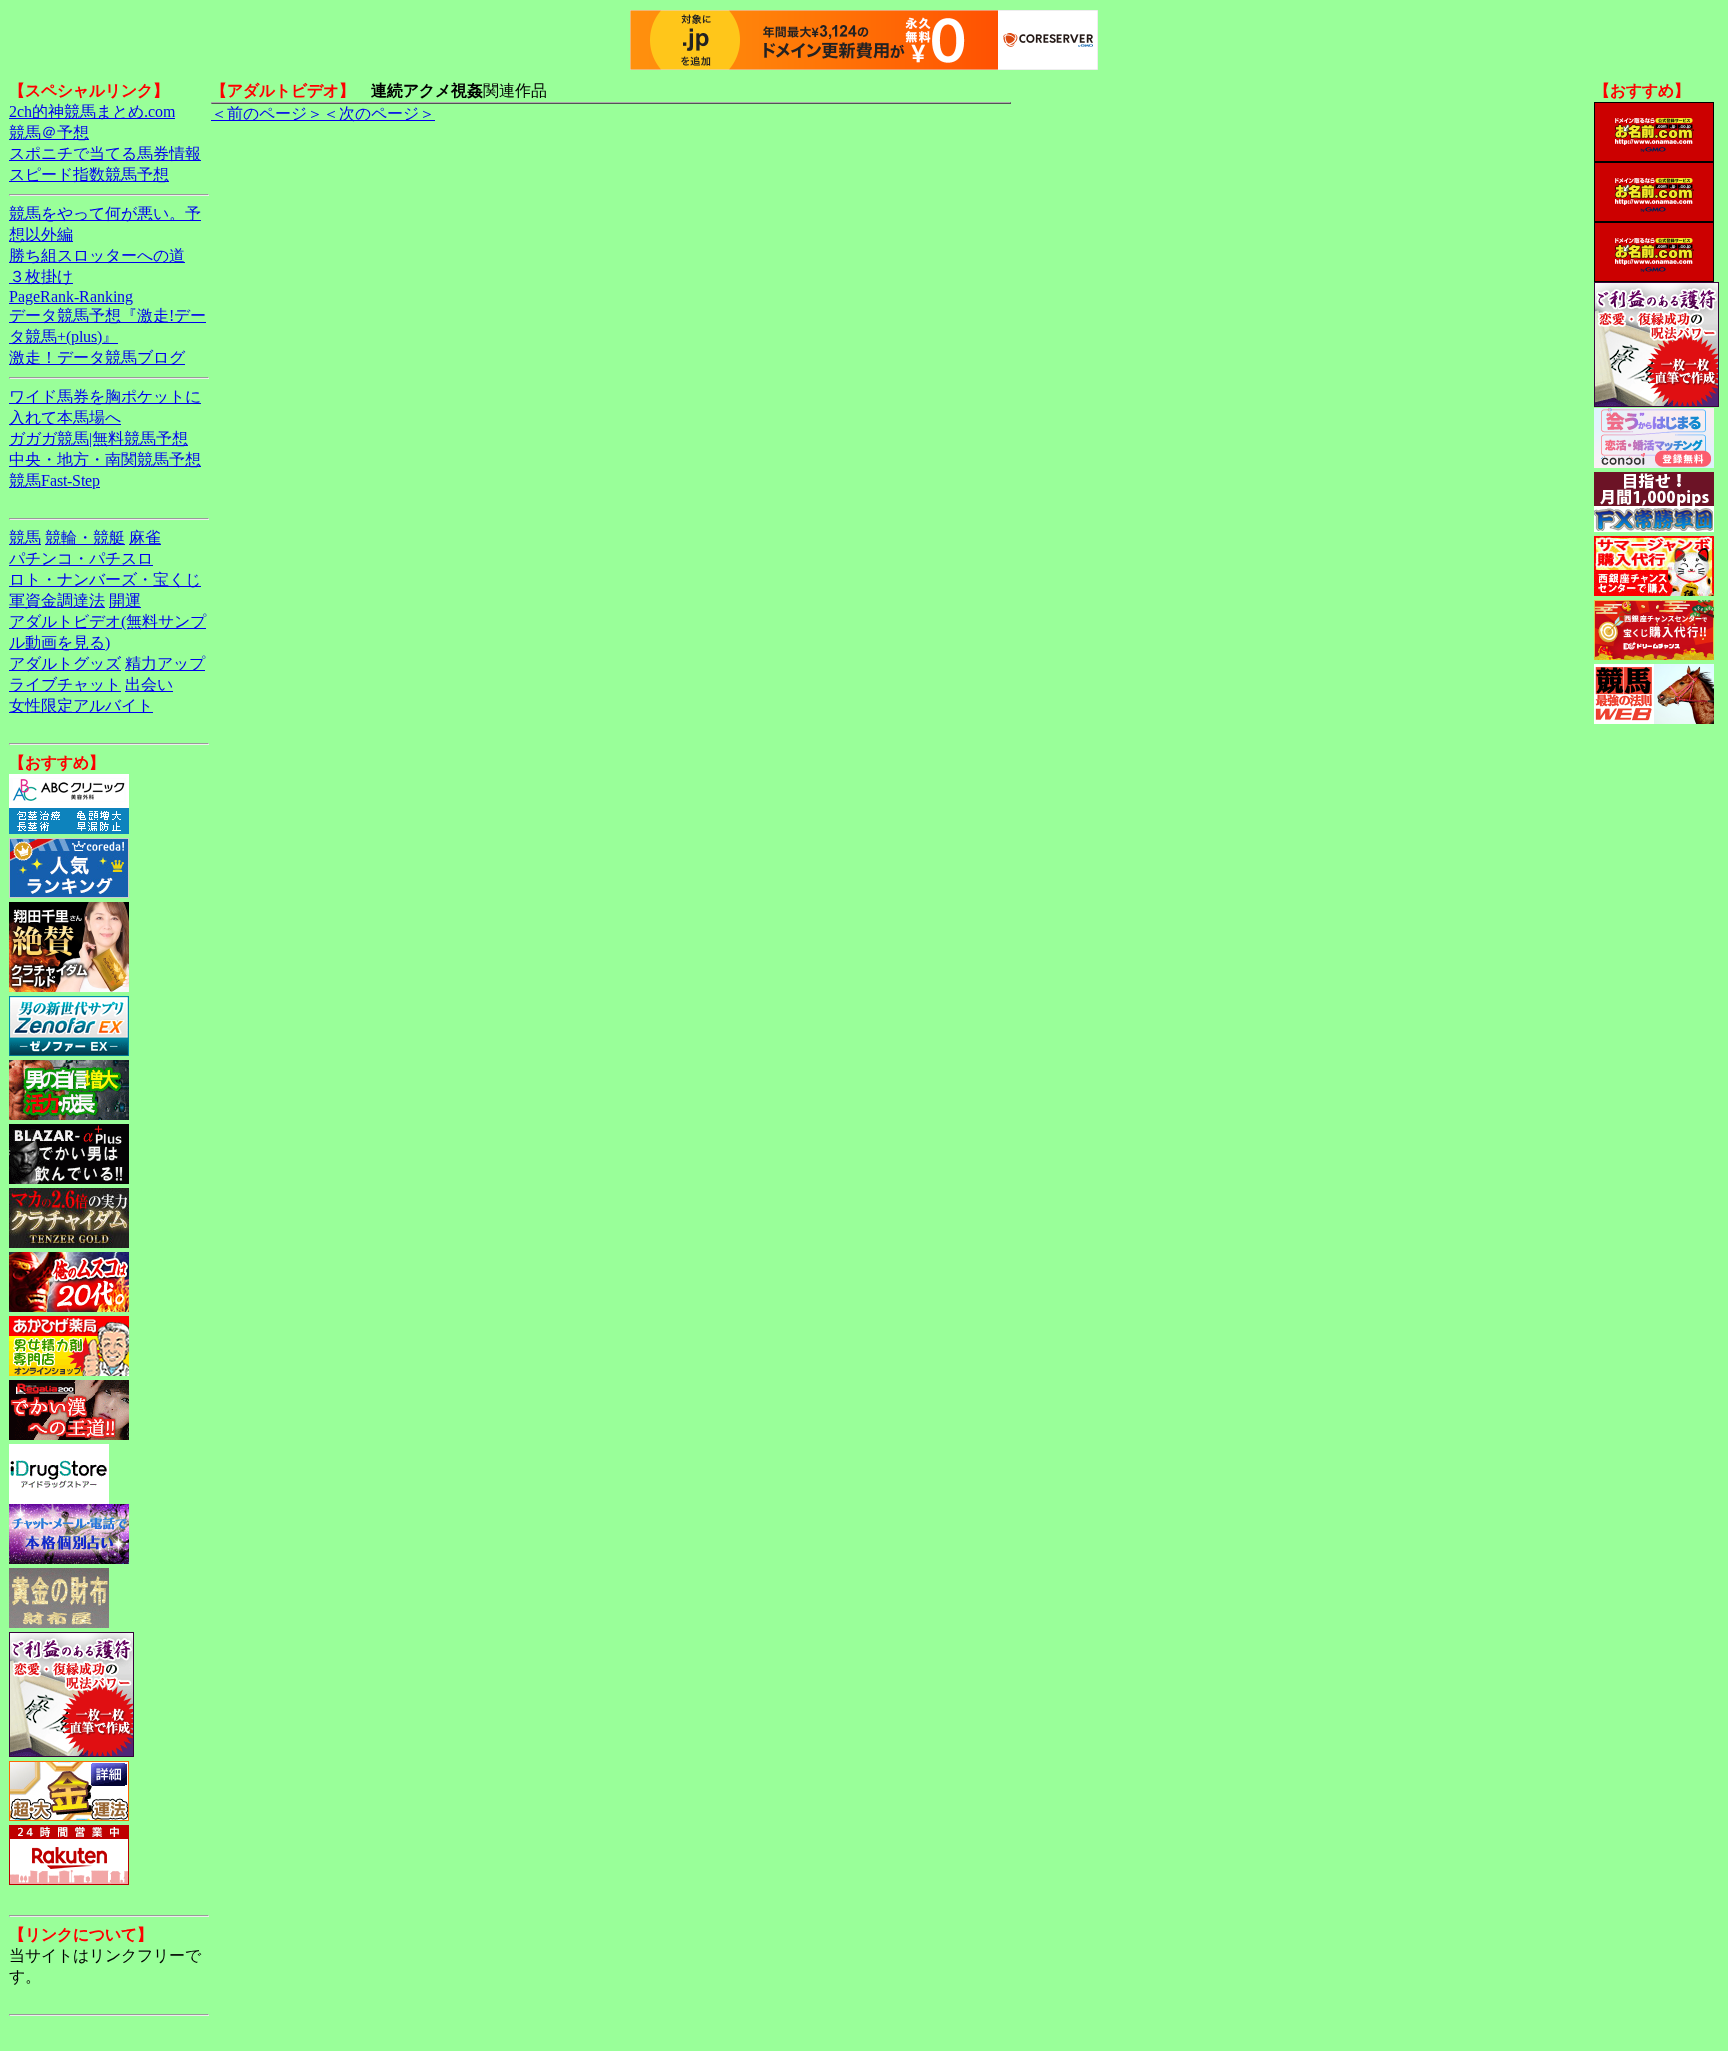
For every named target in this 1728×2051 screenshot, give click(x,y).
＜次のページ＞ (379, 113)
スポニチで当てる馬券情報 (105, 153)
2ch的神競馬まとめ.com (92, 111)
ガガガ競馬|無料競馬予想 (98, 438)
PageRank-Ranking (71, 296)
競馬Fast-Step (54, 480)
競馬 (25, 537)
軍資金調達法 (57, 600)
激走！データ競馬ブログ (97, 357)
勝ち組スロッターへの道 (97, 255)
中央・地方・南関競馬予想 (105, 459)
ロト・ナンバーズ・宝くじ (105, 579)
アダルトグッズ (65, 663)
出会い (149, 684)
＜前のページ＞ (267, 113)
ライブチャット (65, 684)
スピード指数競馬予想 (89, 174)
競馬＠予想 (49, 132)
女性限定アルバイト (81, 705)
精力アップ (165, 663)
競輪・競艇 (85, 537)
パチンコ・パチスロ (81, 558)
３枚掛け (41, 276)
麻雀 (145, 537)
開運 (125, 600)
